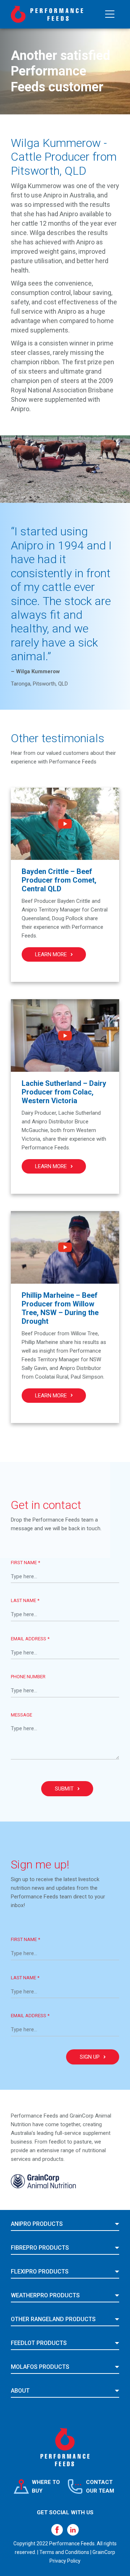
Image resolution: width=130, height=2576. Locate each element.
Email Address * (30, 1639)
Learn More (51, 954)
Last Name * (25, 1600)
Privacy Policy (65, 2561)
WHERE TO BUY (46, 2486)
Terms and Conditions (64, 2552)
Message (21, 1715)
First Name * (25, 1563)
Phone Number (28, 1677)
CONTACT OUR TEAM (100, 2486)
